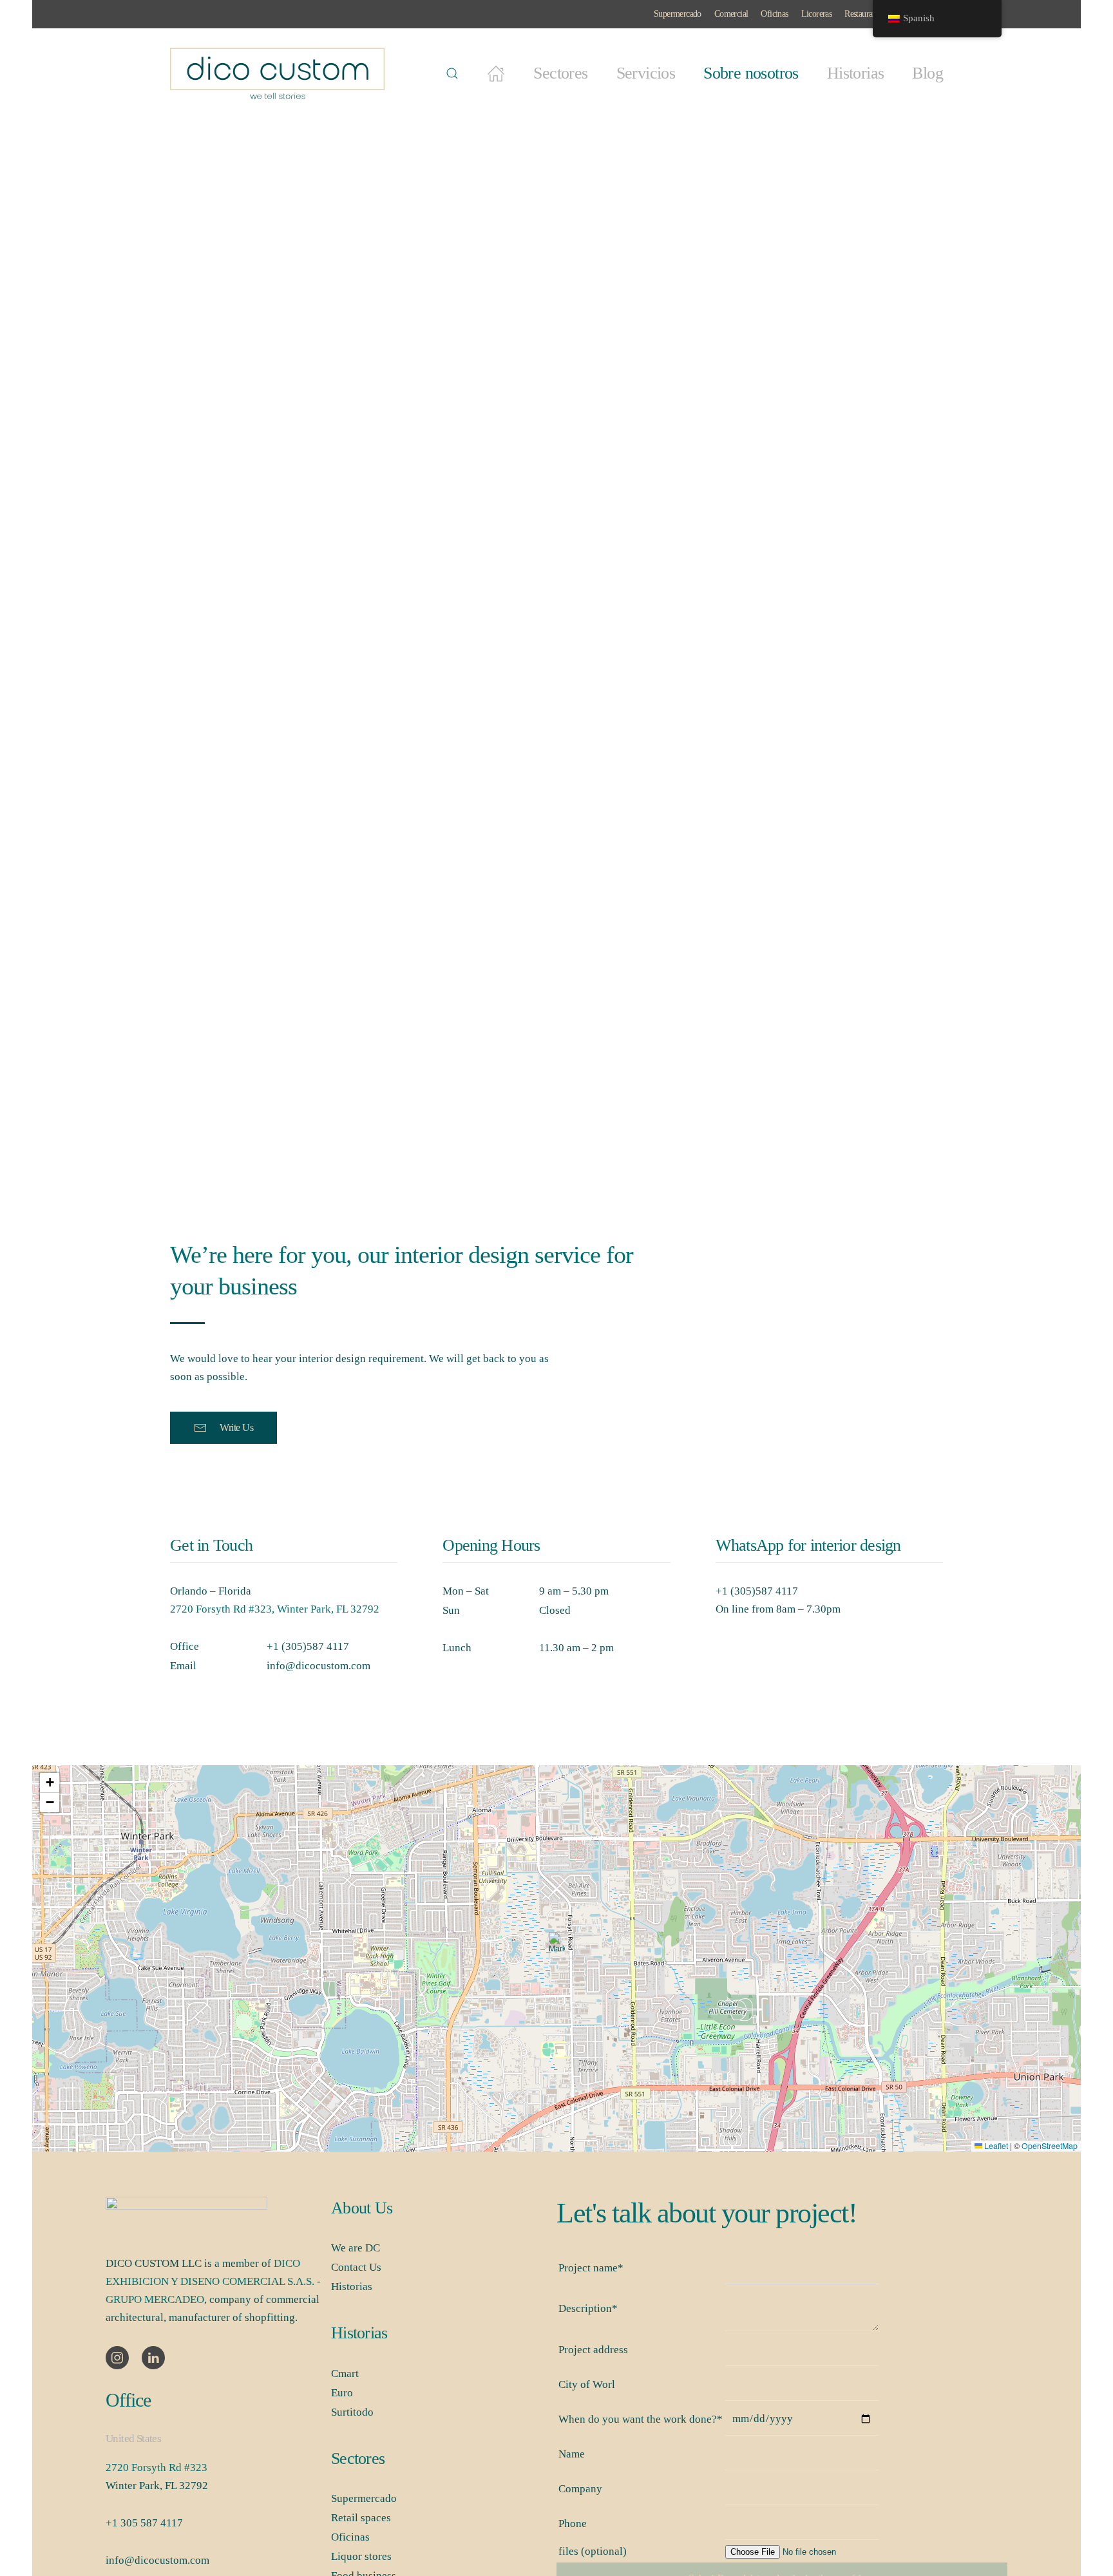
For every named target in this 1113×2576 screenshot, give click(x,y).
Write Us (236, 1427)
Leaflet (995, 2146)
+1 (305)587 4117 (308, 1646)
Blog (927, 73)
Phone (573, 2524)
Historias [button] (856, 73)
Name (572, 2454)
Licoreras (817, 14)
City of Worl (587, 2384)
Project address (593, 2350)
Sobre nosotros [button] (751, 73)
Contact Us (356, 2267)
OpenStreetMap (1050, 2146)
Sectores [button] (560, 73)
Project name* (591, 2268)
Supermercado (678, 14)
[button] (452, 73)
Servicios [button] (646, 73)
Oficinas (774, 14)
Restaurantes (865, 14)
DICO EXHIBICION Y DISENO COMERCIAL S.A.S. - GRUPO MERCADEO (213, 2281)
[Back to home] (280, 73)
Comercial (731, 14)
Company (580, 2489)
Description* (588, 2308)
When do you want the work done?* (641, 2419)
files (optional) (593, 2551)
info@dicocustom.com (319, 1666)
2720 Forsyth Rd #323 (157, 2467)
